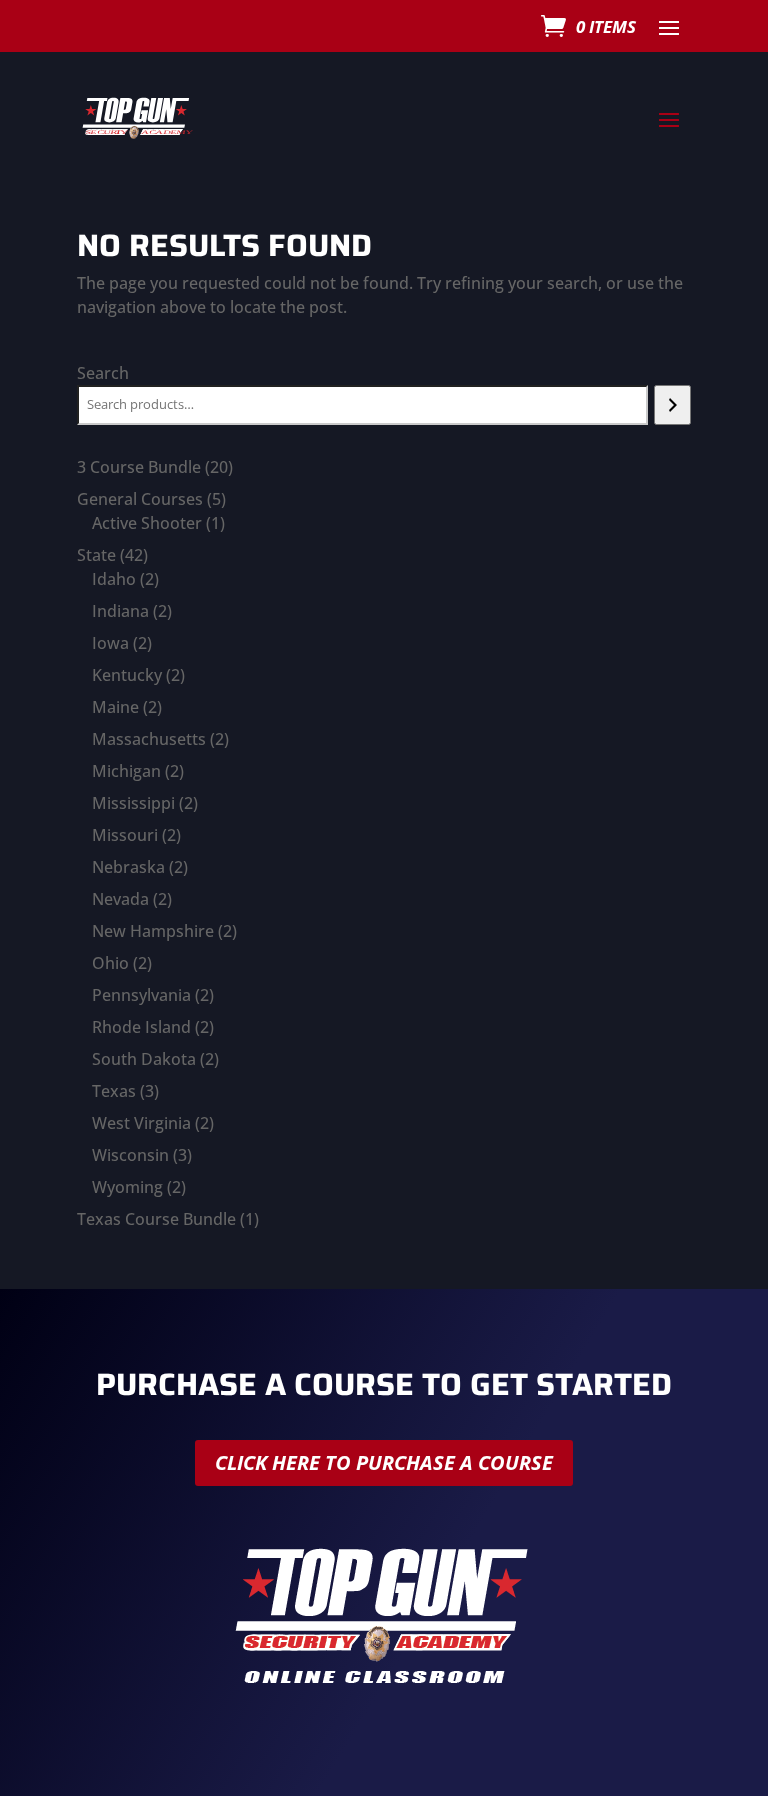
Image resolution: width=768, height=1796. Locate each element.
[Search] (672, 405)
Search (103, 373)
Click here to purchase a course (384, 1462)
